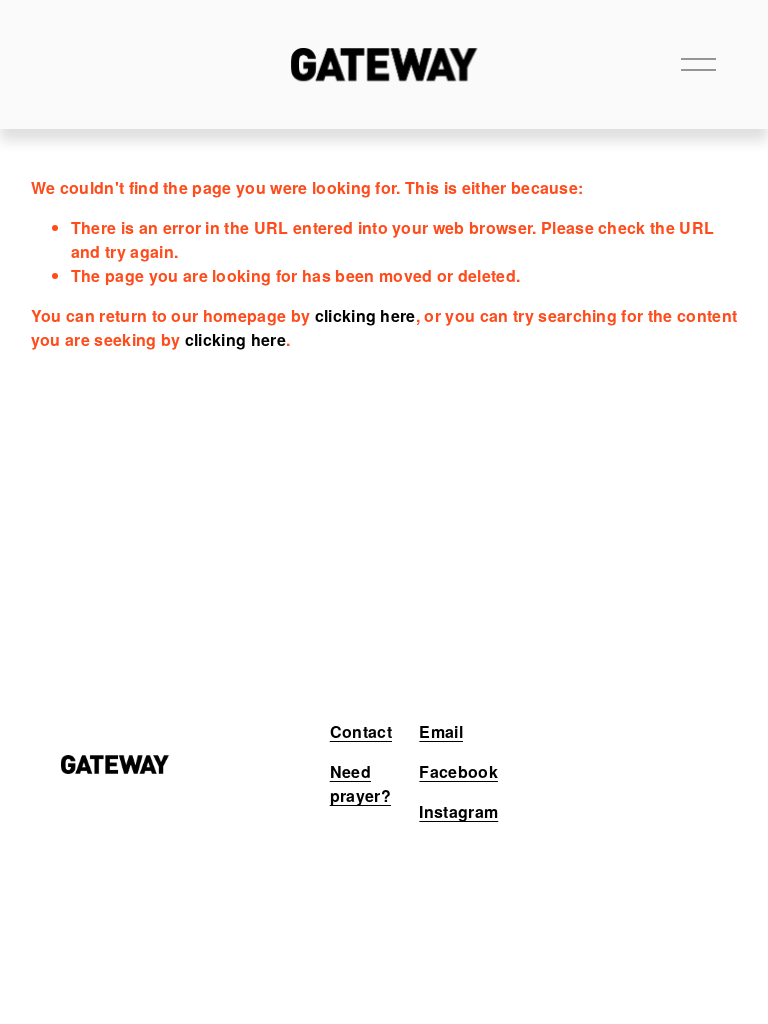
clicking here (365, 315)
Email (441, 731)
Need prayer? (360, 783)
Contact (361, 731)
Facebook (458, 771)
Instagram (458, 811)
